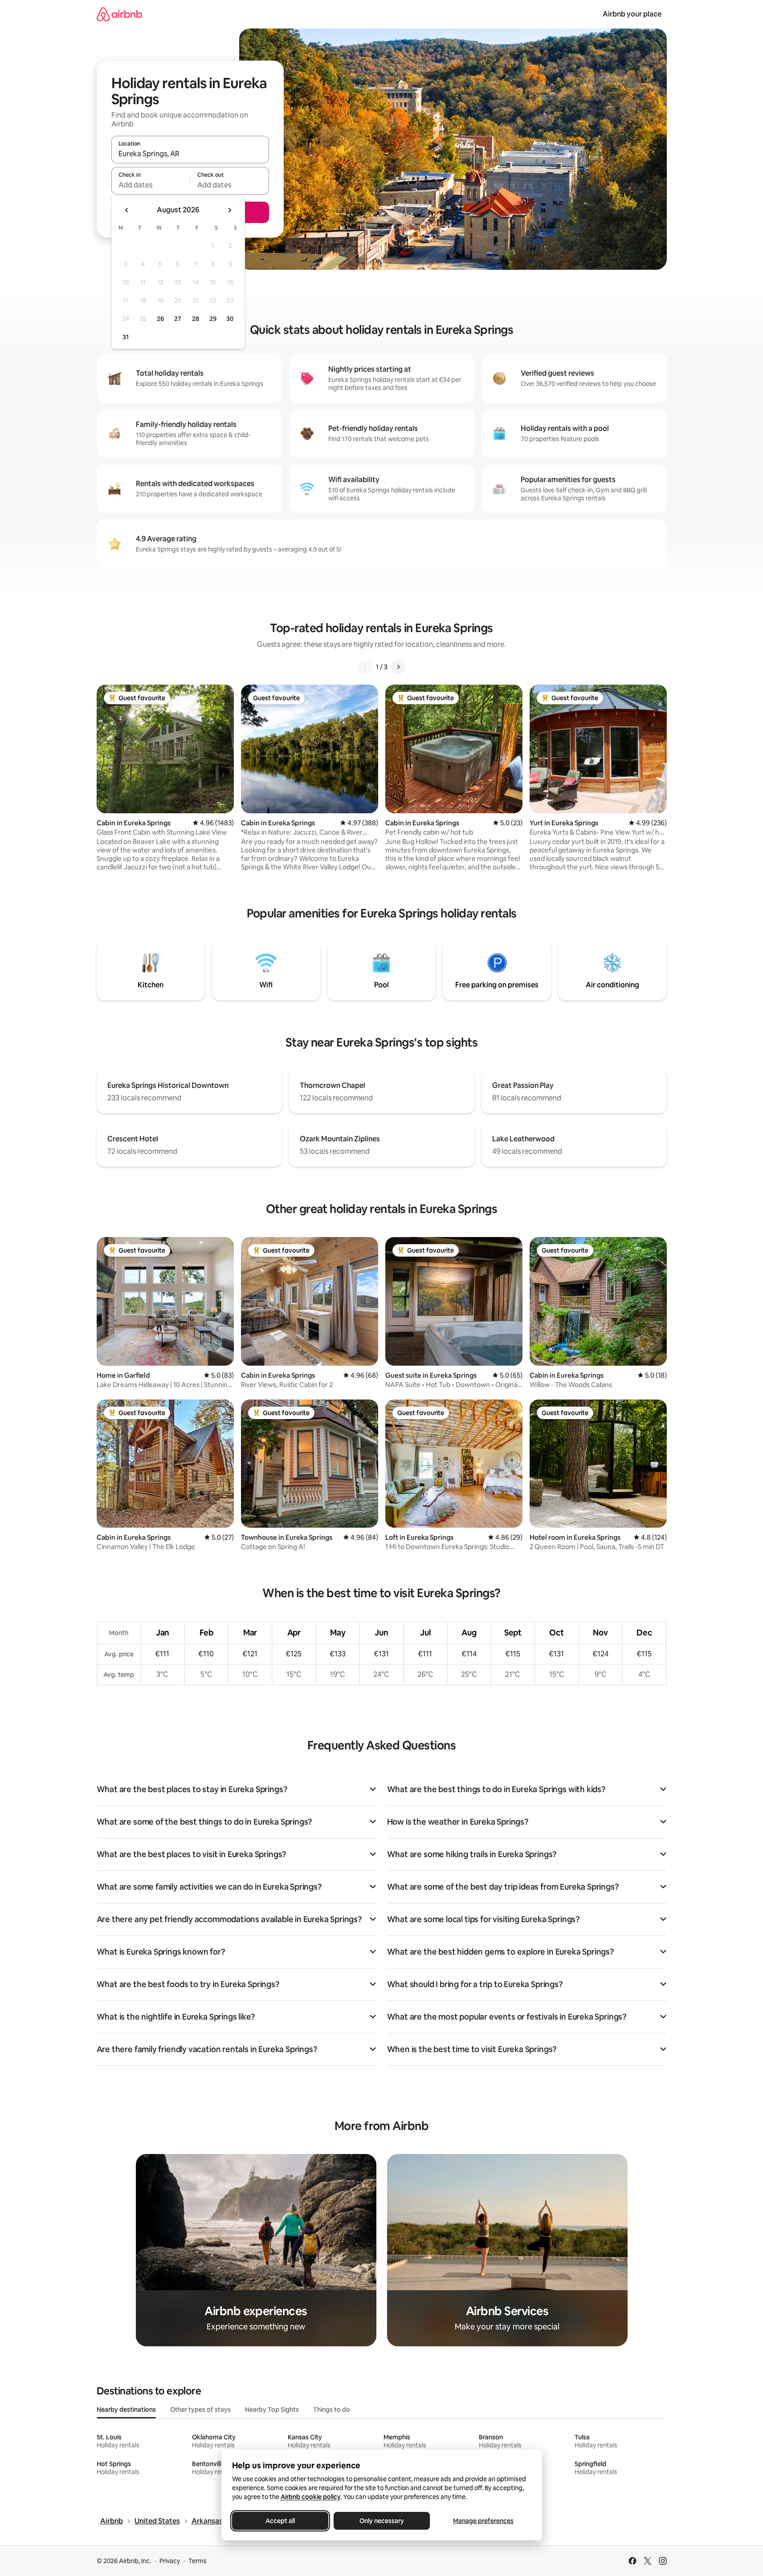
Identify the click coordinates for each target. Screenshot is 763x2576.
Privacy (170, 2561)
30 (230, 319)
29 (213, 319)
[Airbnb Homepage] (119, 14)
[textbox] (151, 185)
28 (196, 319)
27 (178, 319)
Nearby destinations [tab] (126, 2410)
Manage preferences (483, 2521)
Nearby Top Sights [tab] (272, 2410)
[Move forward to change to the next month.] (229, 210)
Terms (198, 2561)
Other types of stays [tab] (200, 2410)
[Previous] (365, 667)
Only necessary (382, 2521)
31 (126, 337)
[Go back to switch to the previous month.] (127, 210)
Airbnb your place (632, 14)
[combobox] (190, 154)
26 (160, 319)
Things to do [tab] (332, 2410)
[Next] (398, 667)
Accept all (280, 2521)
